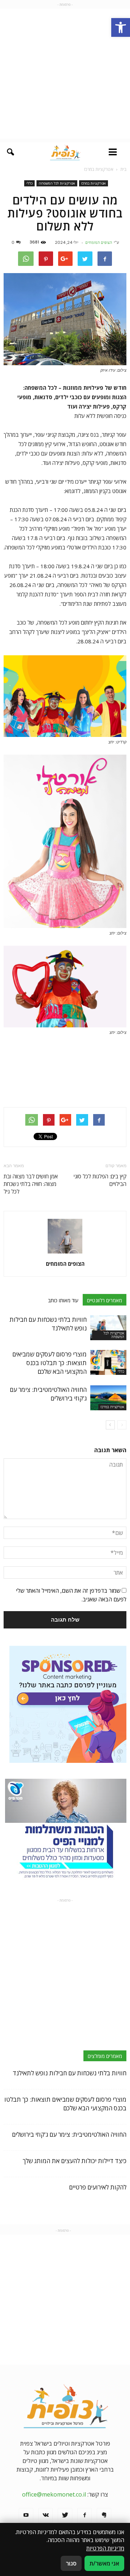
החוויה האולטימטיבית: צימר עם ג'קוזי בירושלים (69, 2134)
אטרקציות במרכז (94, 183)
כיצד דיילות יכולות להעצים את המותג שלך (75, 2161)
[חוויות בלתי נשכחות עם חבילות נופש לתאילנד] (108, 1328)
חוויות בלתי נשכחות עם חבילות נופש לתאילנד (70, 2073)
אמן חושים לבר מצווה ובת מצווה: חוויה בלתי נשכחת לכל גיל (31, 1184)
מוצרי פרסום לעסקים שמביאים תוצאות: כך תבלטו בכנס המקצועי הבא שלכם (49, 1363)
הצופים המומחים (99, 242)
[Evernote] (104, 2515)
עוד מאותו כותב (63, 1300)
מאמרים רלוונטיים (105, 1300)
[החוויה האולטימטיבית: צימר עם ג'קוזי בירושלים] (108, 1398)
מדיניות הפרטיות (105, 2548)
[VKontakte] (45, 2515)
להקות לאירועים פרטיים (98, 2187)
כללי (29, 183)
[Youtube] (26, 2515)
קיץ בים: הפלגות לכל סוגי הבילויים (100, 1180)
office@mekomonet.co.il (54, 2494)
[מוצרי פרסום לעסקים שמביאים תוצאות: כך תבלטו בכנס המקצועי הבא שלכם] (108, 1362)
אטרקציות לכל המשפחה (57, 183)
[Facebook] (84, 2515)
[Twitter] (65, 2515)
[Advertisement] (65, 74)
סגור (71, 2563)
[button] (121, 27)
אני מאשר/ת (104, 2563)
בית (123, 169)
